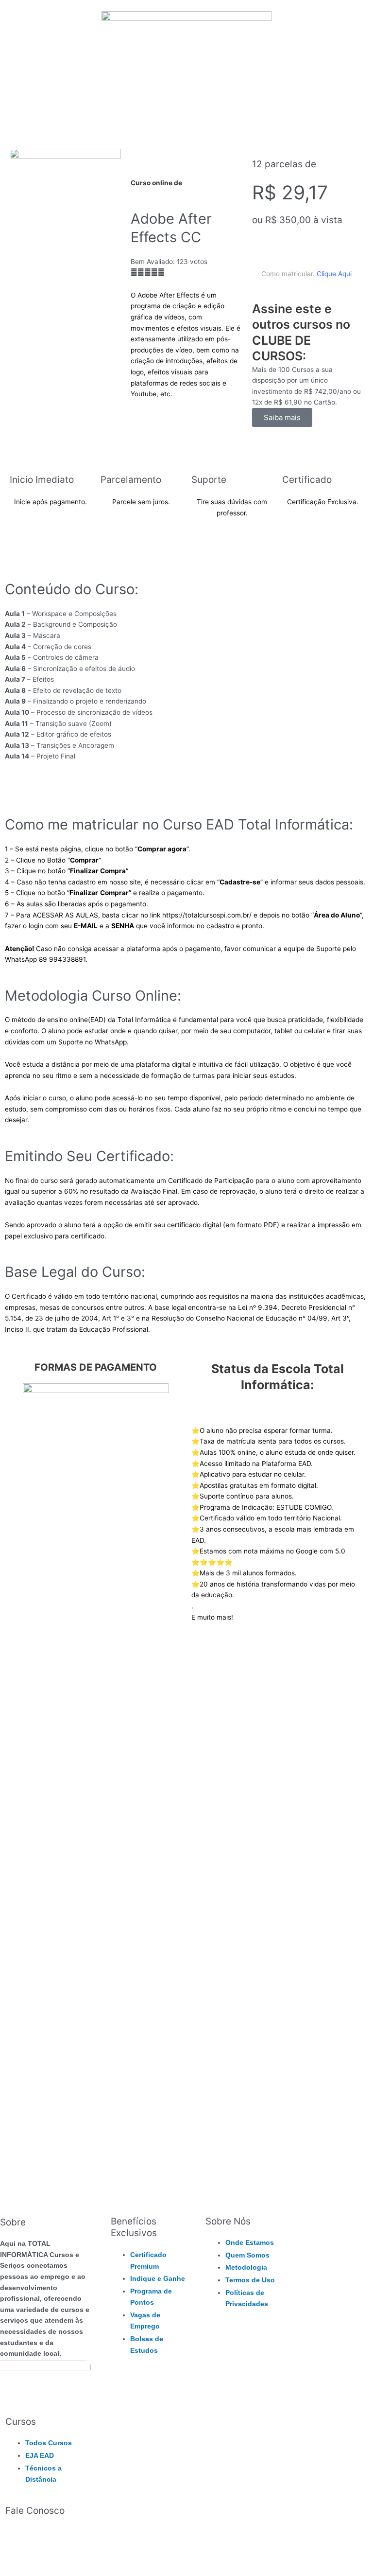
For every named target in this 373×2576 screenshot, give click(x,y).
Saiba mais (282, 417)
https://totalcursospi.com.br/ (207, 915)
